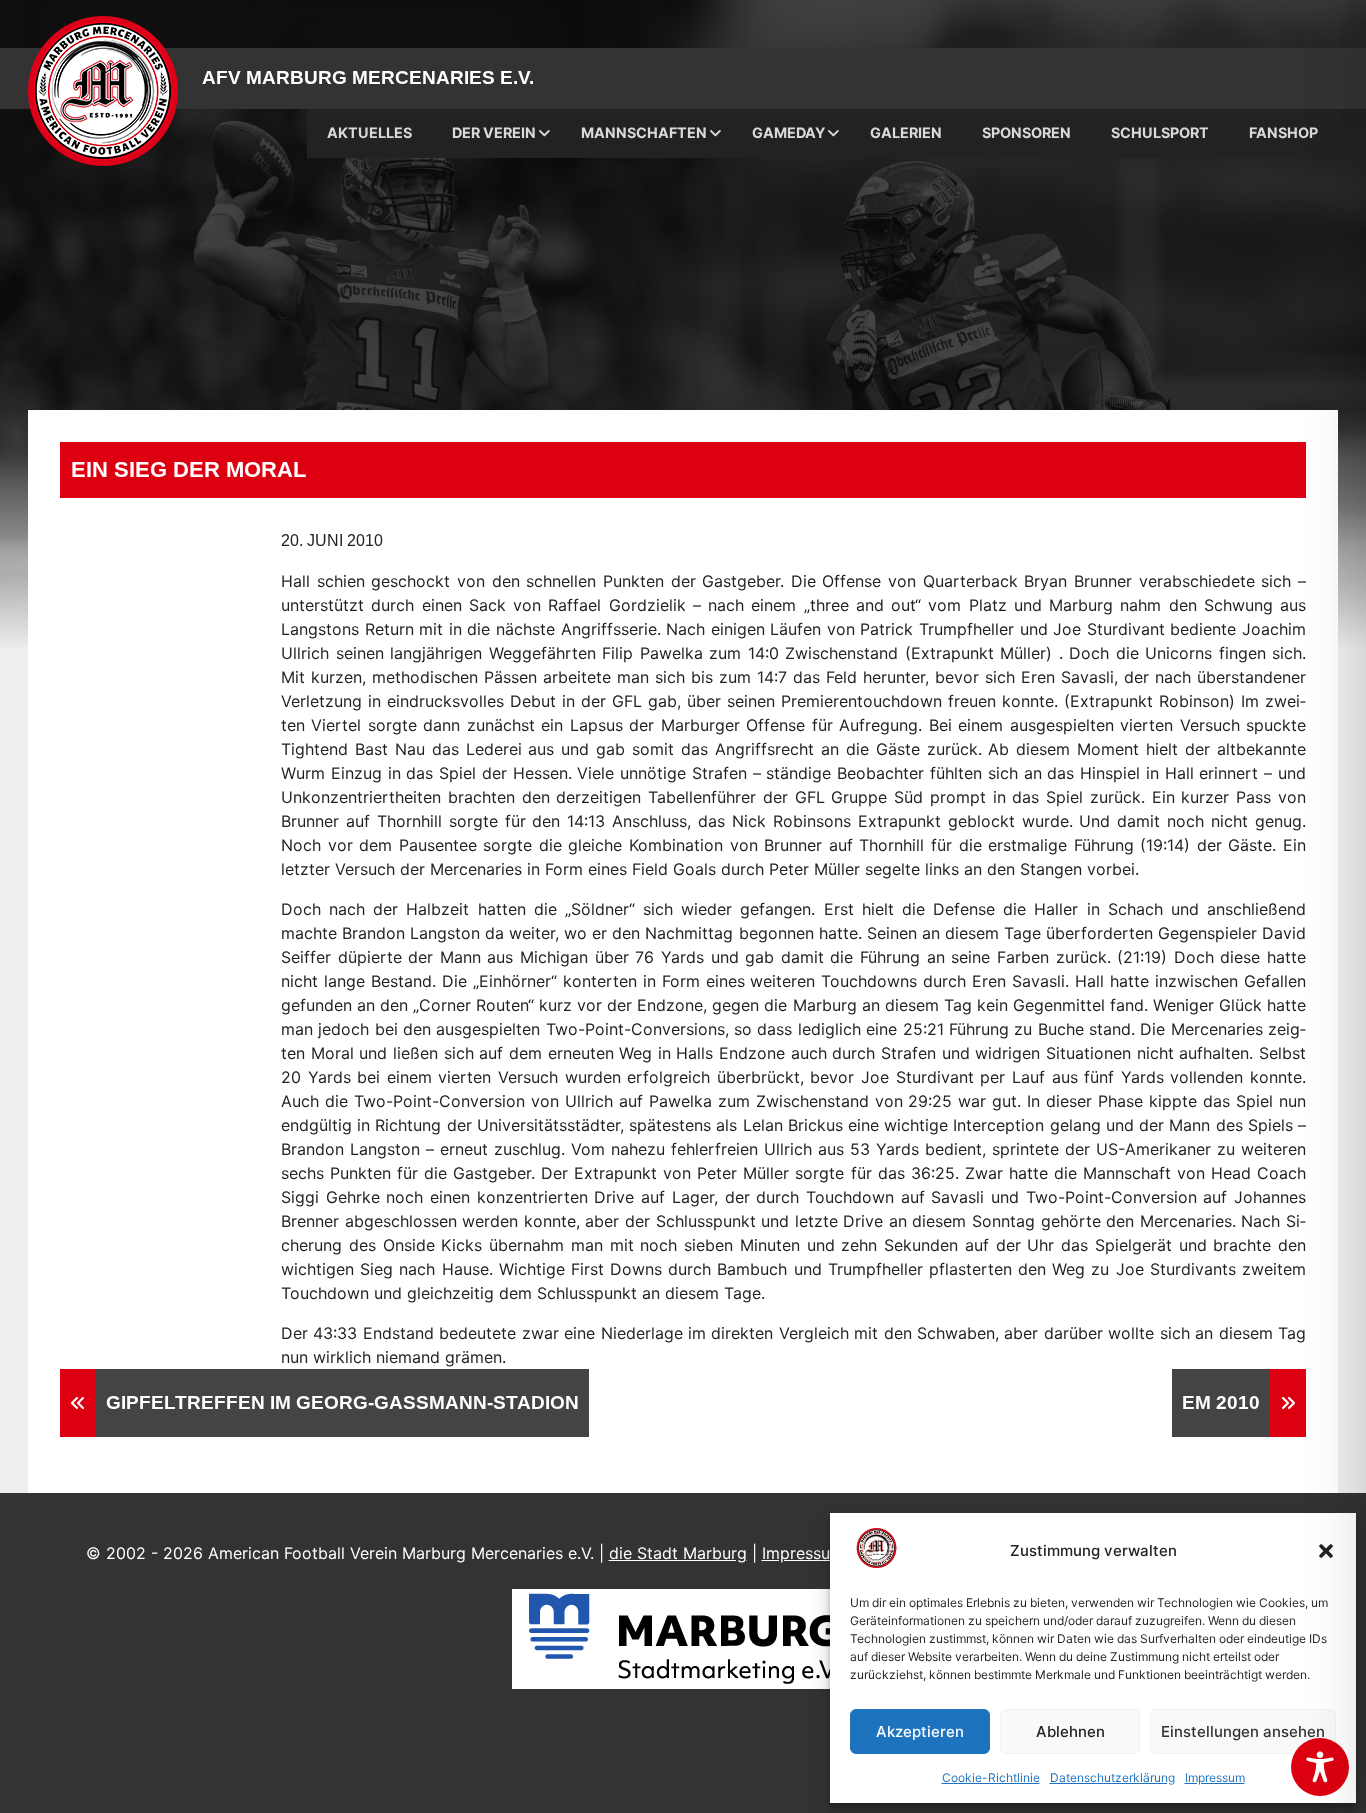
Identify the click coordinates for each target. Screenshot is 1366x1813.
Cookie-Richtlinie (991, 1777)
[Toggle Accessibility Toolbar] (1320, 1767)
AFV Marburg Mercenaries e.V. (368, 77)
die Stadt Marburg (678, 1553)
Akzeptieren (920, 1731)
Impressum (1215, 1777)
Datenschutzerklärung (1112, 1777)
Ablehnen (1070, 1731)
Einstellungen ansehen (1243, 1731)
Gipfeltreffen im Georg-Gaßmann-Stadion (342, 1402)
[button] (1326, 1551)
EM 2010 (1221, 1402)
